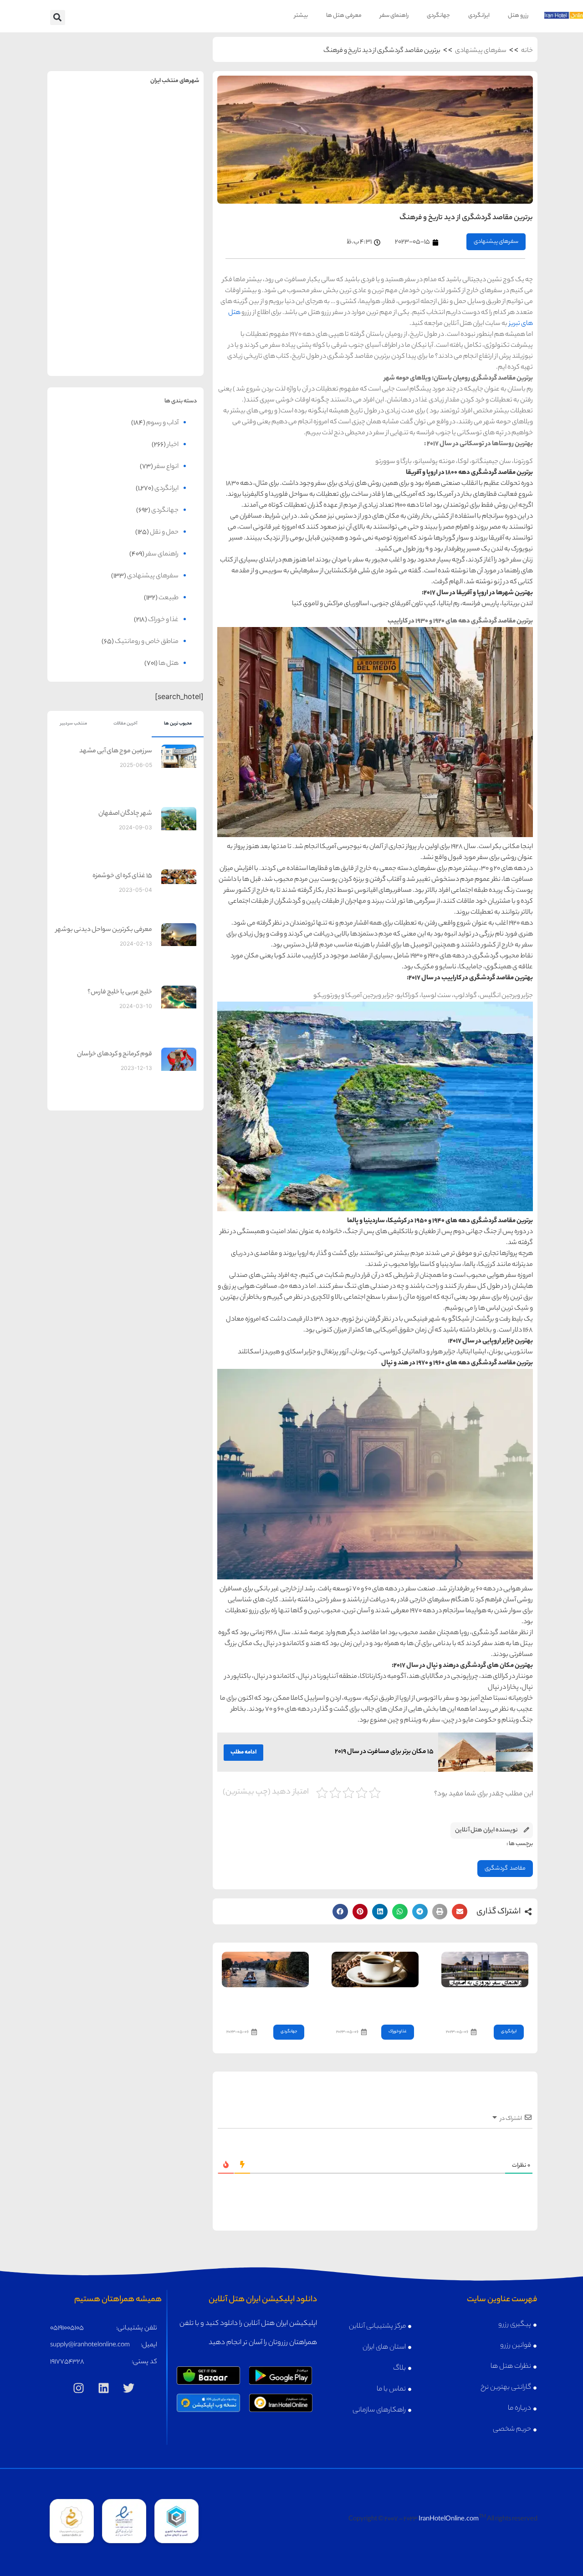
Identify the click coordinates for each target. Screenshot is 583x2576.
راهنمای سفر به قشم (165, 330)
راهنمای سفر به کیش (165, 188)
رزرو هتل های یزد (87, 349)
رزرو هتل (518, 16)
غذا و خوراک (398, 2032)
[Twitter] (129, 2388)
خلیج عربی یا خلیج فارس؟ (120, 992)
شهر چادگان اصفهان (125, 814)
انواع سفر (166, 467)
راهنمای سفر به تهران (165, 116)
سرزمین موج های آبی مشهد (116, 751)
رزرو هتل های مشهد (87, 136)
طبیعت (169, 598)
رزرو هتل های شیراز (165, 278)
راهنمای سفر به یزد (87, 330)
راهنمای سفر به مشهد (87, 116)
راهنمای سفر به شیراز (165, 259)
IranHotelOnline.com (449, 2519)
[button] (58, 18)
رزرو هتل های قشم (165, 349)
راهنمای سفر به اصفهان (87, 188)
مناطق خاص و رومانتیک (147, 642)
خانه (527, 51)
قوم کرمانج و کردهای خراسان (115, 1054)
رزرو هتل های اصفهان (87, 207)
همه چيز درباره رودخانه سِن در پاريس (266, 2003)
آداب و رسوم (162, 423)
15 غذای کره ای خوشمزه (122, 876)
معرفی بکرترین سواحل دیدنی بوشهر (104, 930)
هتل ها (169, 664)
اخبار (173, 445)
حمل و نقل (164, 533)
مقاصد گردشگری (505, 1869)
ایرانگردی (479, 16)
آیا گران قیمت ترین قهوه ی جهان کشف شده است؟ (379, 2003)
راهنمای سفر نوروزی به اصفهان (494, 2003)
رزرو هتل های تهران (165, 136)
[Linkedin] (104, 2388)
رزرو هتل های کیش (165, 207)
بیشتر (301, 16)
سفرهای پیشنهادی (481, 51)
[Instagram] (79, 2388)
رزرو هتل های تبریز (87, 278)
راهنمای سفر (394, 16)
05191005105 (67, 2329)
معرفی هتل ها (344, 16)
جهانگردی (438, 16)
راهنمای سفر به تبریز (87, 259)
